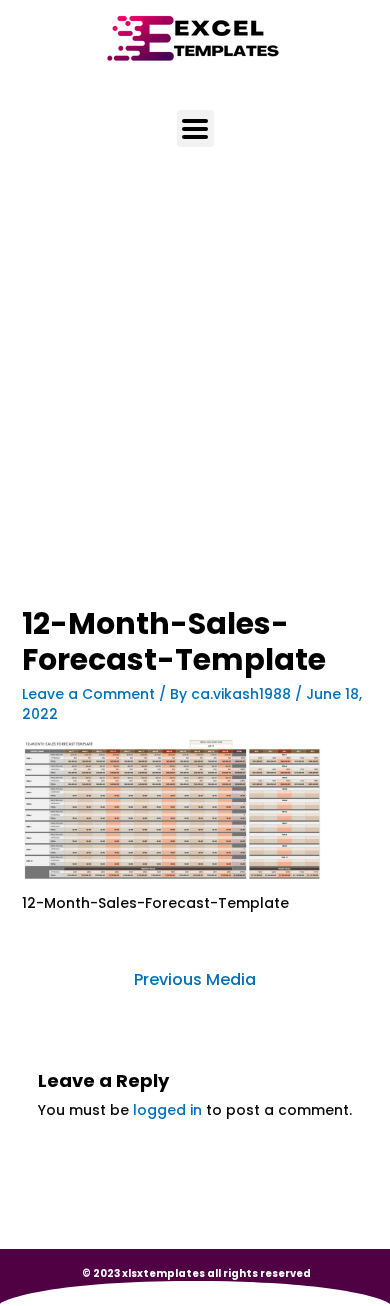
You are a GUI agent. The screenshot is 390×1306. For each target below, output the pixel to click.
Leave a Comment (88, 694)
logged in (167, 1110)
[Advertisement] (195, 404)
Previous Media (195, 979)
